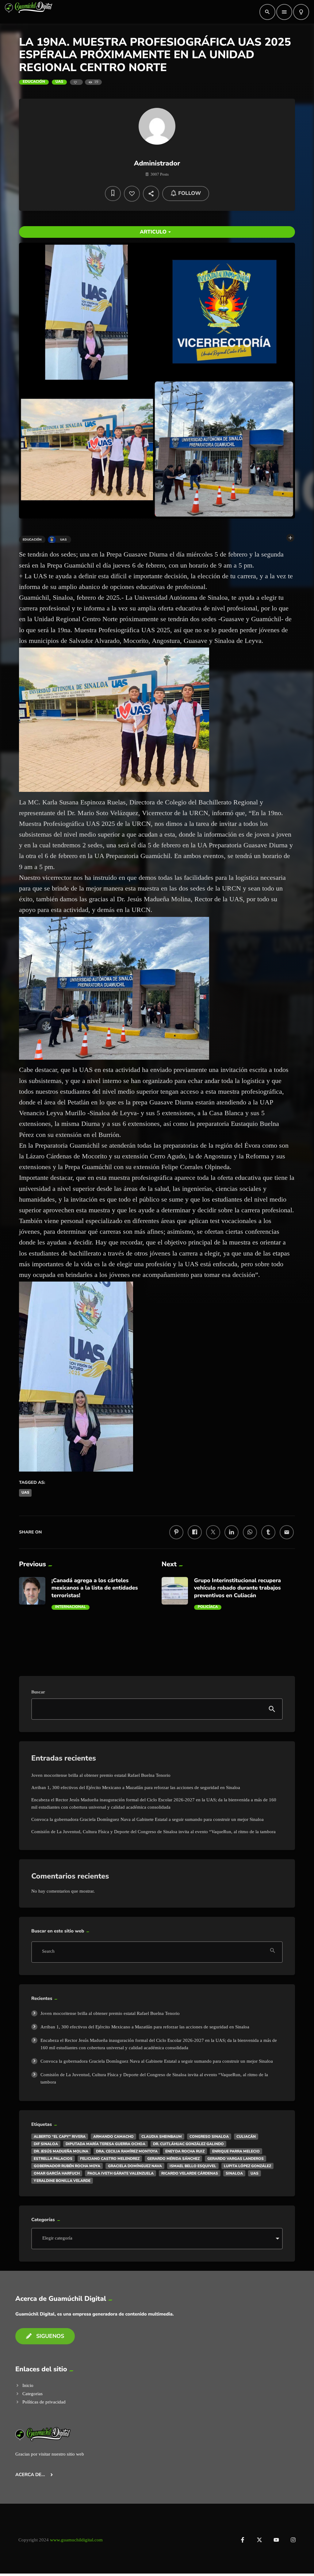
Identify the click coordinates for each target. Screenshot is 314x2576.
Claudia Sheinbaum (162, 2137)
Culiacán (246, 2137)
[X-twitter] (259, 2540)
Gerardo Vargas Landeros (235, 2159)
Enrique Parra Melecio (236, 2151)
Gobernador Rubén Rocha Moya (67, 2166)
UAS (59, 82)
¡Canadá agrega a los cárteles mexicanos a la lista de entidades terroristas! (95, 1588)
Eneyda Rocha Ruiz (185, 2151)
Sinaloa (234, 2173)
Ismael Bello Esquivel (193, 2166)
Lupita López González (247, 2166)
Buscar (38, 1692)
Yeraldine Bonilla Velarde (62, 2181)
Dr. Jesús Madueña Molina (61, 2151)
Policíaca (208, 1607)
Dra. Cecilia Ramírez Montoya (127, 2151)
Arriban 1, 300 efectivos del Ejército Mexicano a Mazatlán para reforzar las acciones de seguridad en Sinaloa (136, 1788)
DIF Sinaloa (46, 2144)
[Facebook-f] (243, 2540)
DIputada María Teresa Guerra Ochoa (105, 2144)
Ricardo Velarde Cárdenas (190, 2173)
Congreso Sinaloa (209, 2137)
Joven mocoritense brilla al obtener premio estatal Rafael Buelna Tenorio (101, 1775)
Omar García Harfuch (57, 2173)
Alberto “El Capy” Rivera (60, 2137)
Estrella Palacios (53, 2159)
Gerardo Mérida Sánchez (173, 2159)
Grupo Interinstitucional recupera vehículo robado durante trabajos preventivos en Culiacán (237, 1588)
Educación (34, 82)
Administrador (157, 163)
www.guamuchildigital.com (76, 2540)
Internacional (71, 1607)
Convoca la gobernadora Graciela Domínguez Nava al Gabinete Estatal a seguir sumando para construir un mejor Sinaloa (147, 1819)
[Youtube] (276, 2540)
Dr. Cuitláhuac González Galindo (188, 2144)
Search (48, 1952)
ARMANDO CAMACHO (113, 2137)
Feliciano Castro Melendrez (110, 2159)
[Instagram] (293, 2540)
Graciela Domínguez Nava (135, 2166)
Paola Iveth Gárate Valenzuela (121, 2173)
